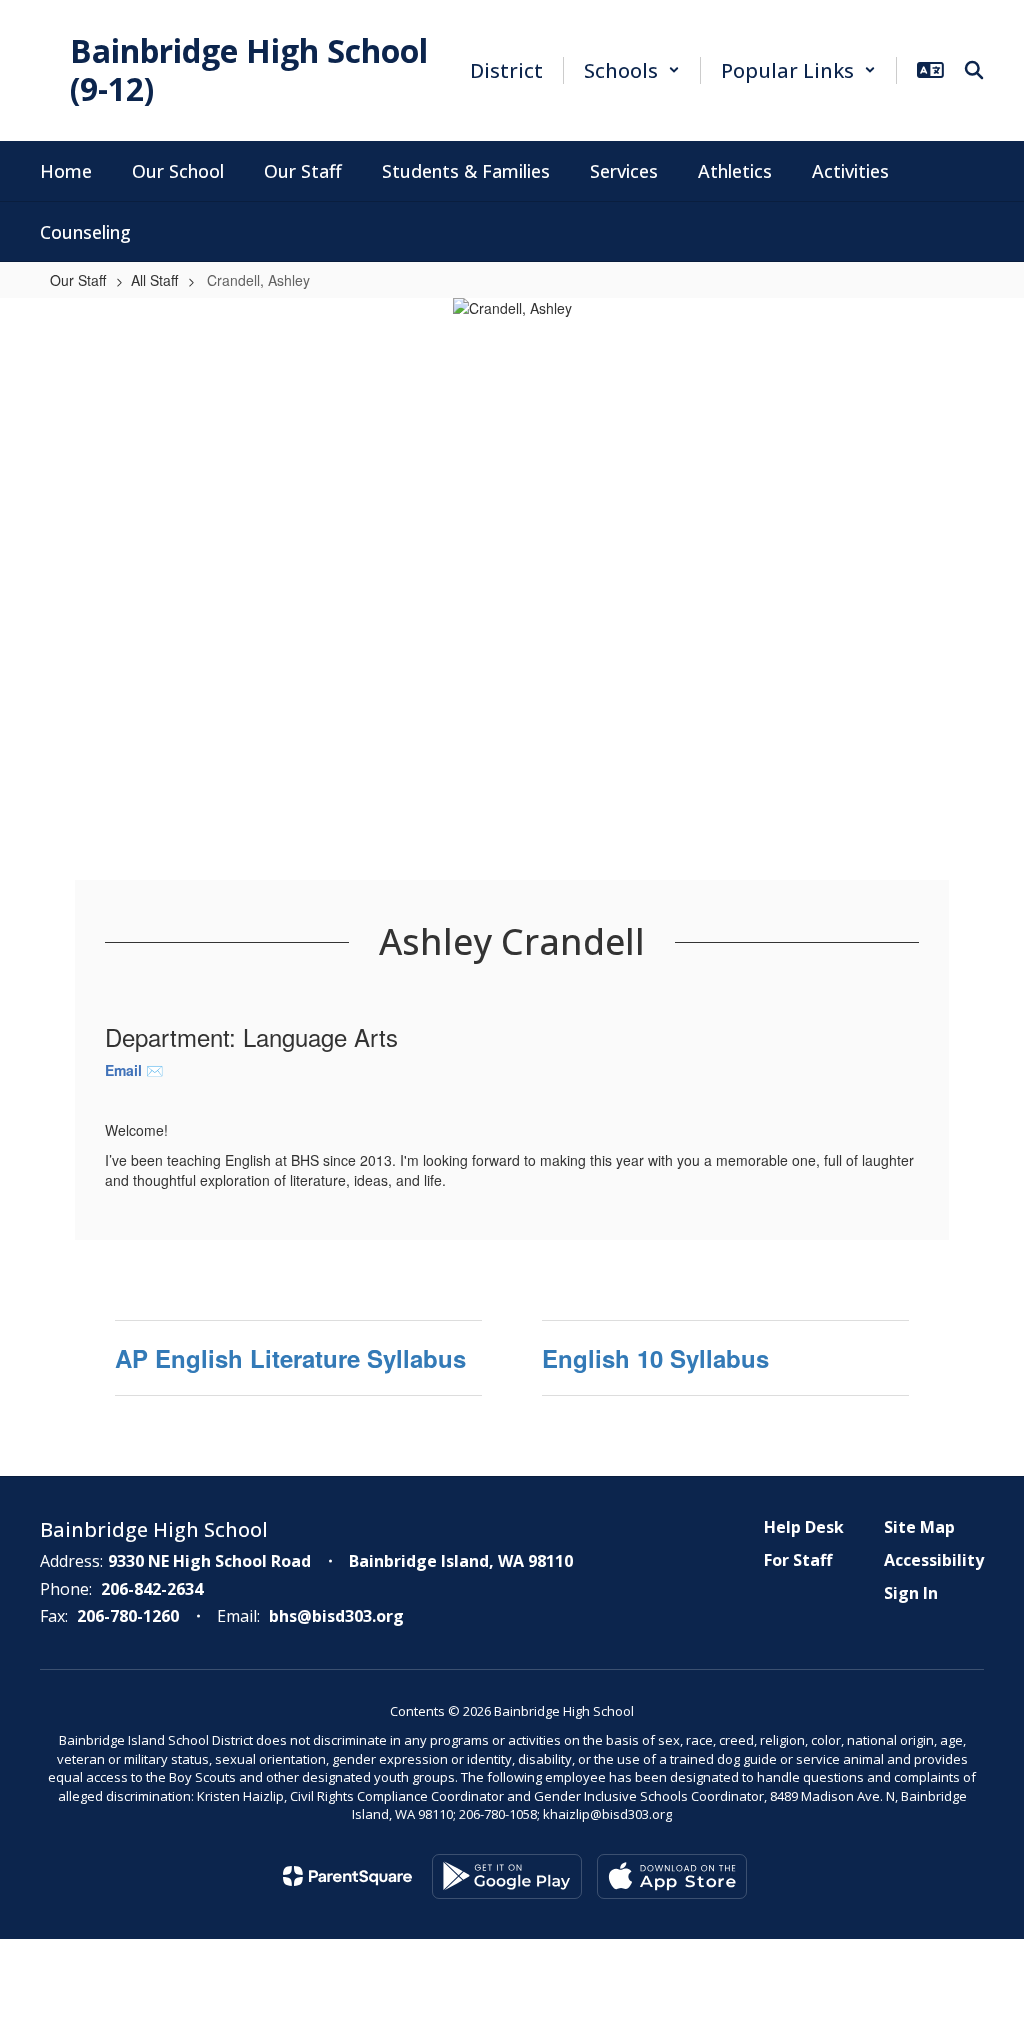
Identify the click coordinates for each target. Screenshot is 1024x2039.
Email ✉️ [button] (136, 1070)
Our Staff (78, 280)
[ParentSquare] (347, 1876)
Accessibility (934, 1560)
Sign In (911, 1593)
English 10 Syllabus (655, 1358)
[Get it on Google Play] (507, 1876)
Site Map (919, 1527)
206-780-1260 (128, 1616)
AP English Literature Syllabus (290, 1358)
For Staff (798, 1560)
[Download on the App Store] (672, 1876)
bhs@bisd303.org (336, 1616)
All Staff (154, 280)
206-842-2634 (152, 1589)
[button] (632, 70)
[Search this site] (974, 70)
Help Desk (804, 1527)
